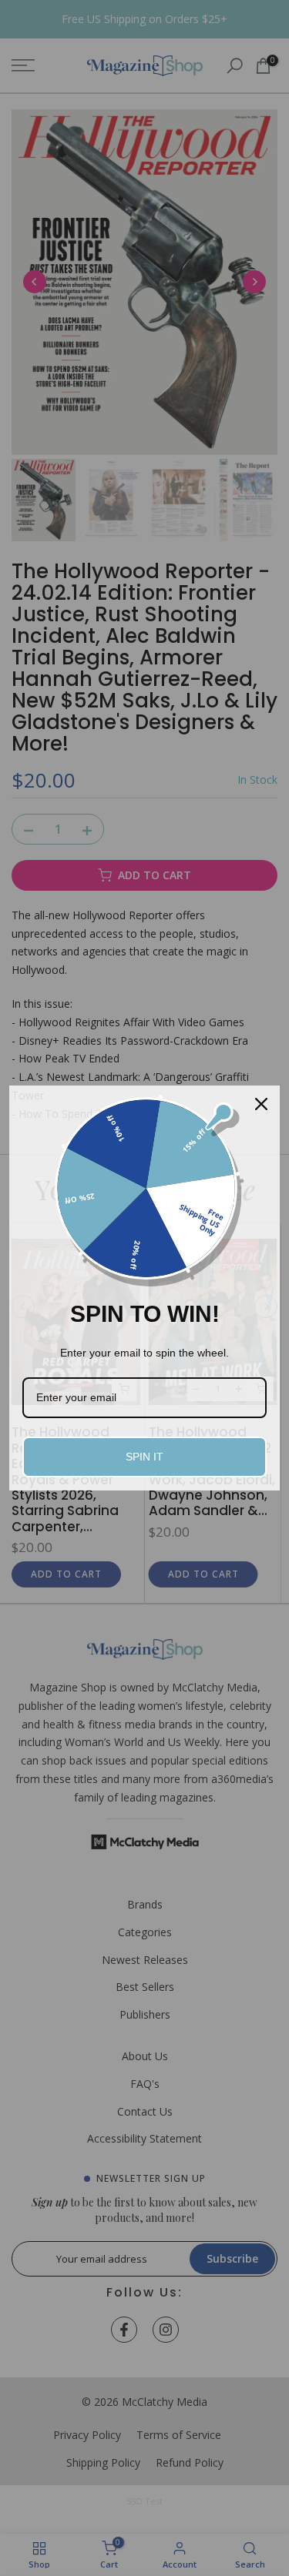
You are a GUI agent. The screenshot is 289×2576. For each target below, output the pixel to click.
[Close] (261, 1104)
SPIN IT (144, 1457)
